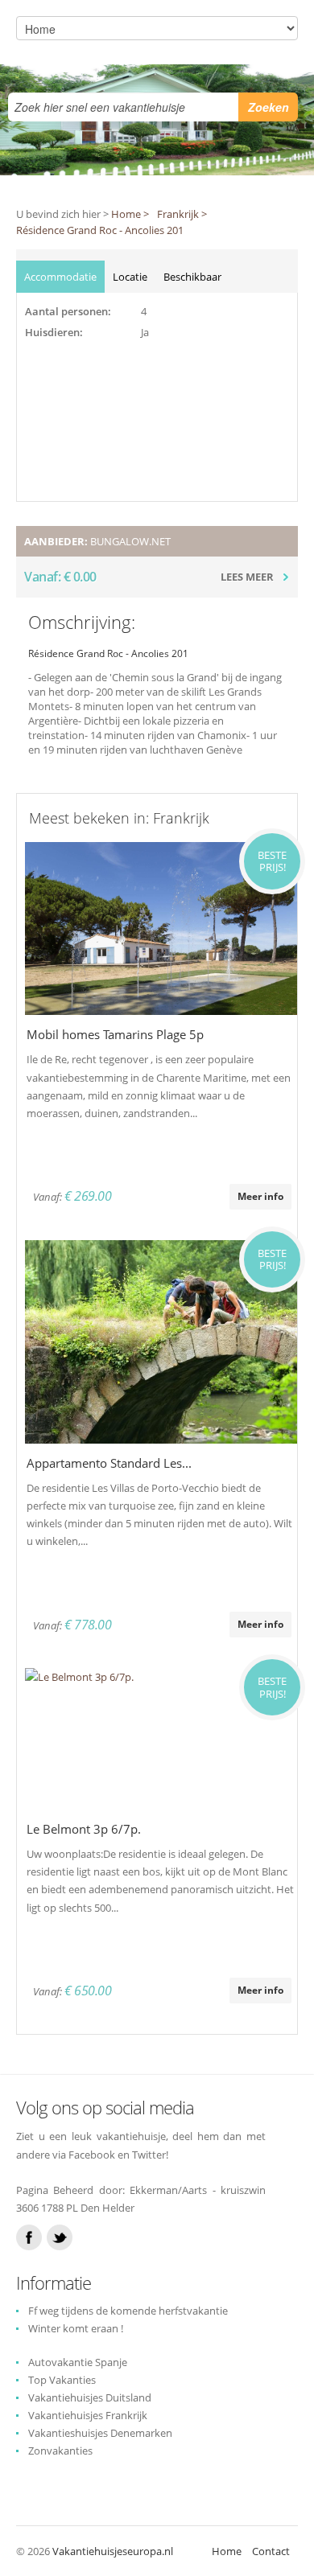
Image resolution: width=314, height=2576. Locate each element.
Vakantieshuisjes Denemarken (100, 2433)
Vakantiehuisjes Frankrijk (88, 2415)
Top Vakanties (62, 2380)
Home (227, 2551)
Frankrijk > (182, 214)
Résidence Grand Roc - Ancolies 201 (100, 230)
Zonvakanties (60, 2451)
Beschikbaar (192, 277)
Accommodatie (60, 277)
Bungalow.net (130, 541)
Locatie (130, 277)
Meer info (260, 1196)
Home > (130, 214)
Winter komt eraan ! (76, 2328)
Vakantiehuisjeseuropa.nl (113, 2551)
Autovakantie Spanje (78, 2362)
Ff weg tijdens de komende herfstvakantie (128, 2311)
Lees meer (247, 577)
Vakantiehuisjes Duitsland (90, 2397)
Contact (271, 2551)
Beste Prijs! (272, 861)
